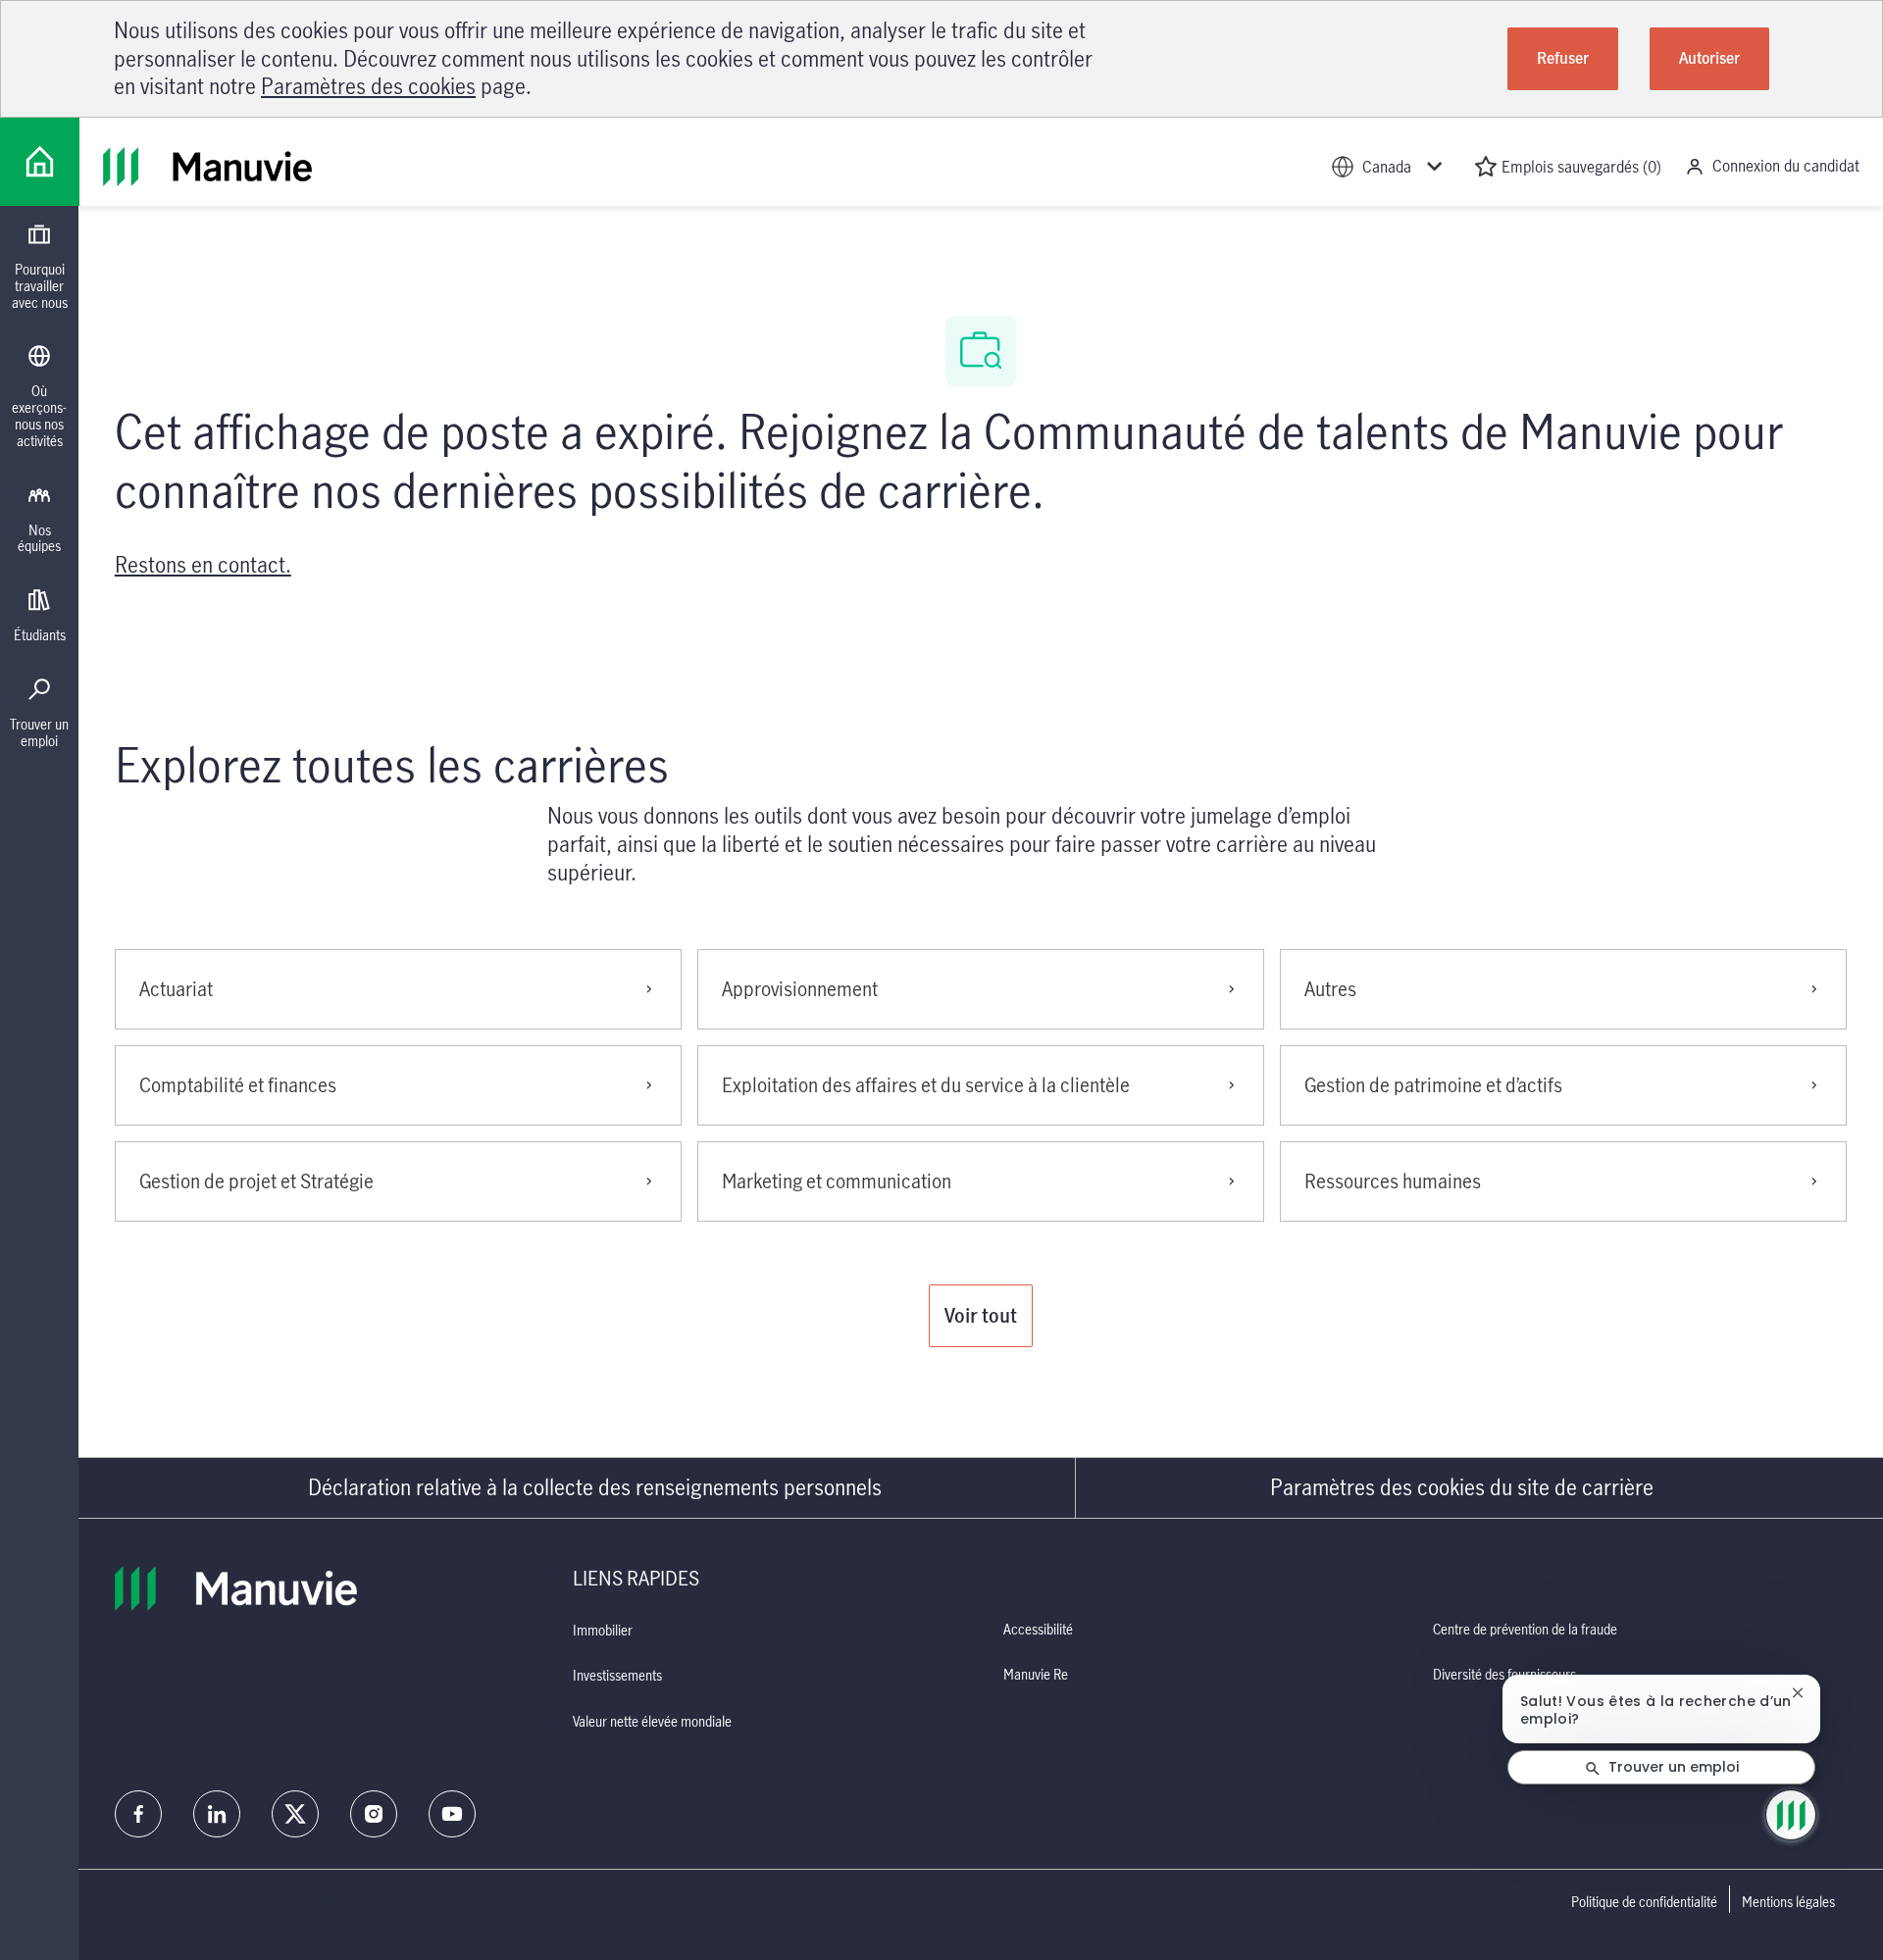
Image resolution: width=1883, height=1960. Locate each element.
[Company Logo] (40, 162)
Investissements (617, 1675)
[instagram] (374, 1814)
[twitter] (295, 1814)
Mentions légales (1788, 1902)
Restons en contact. (203, 564)
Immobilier (603, 1630)
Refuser (1563, 58)
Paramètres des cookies (368, 86)
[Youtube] (452, 1814)
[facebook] (138, 1814)
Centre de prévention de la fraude (1525, 1629)
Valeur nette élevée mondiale (652, 1721)
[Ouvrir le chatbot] (1791, 1815)
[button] (981, 1316)
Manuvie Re (1036, 1674)
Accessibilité (1038, 1629)
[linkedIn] (217, 1814)
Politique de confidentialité (1644, 1902)
